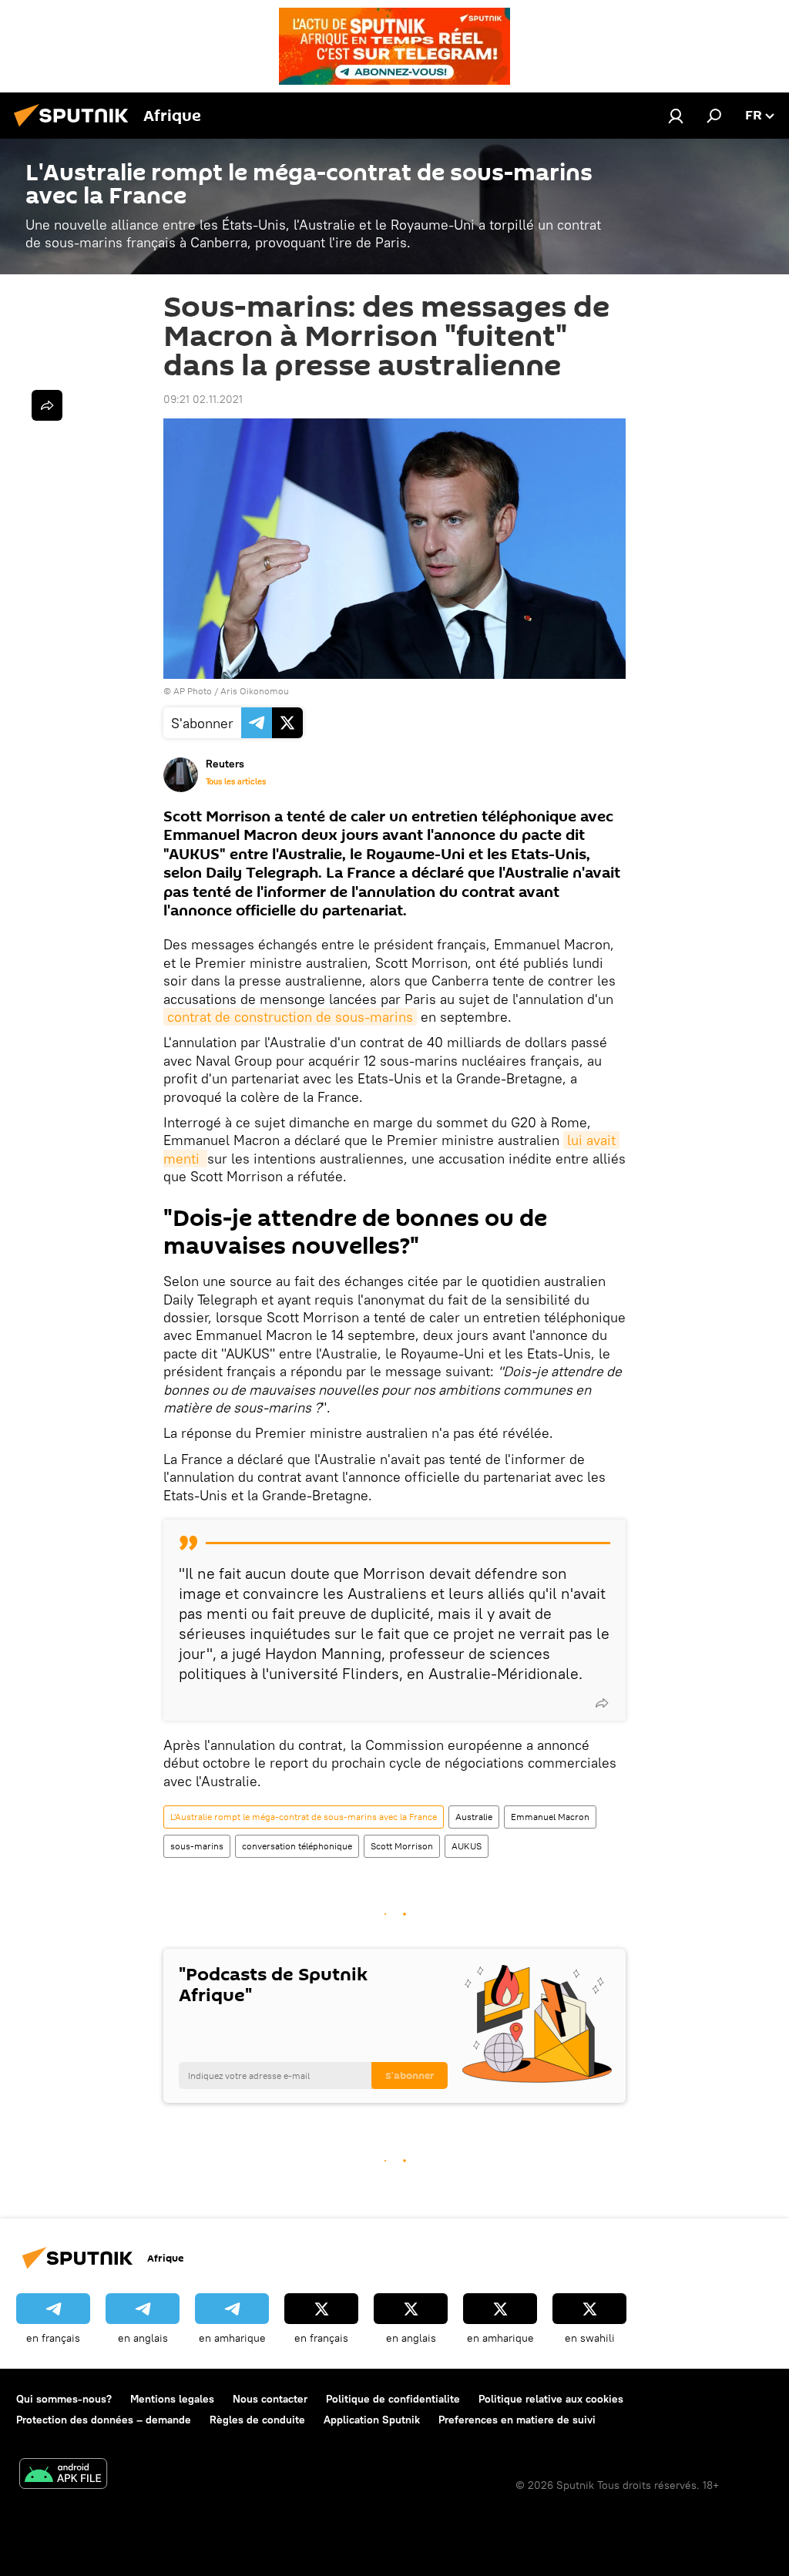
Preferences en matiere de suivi (517, 2420)
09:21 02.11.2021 (203, 399)
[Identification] (676, 116)
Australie (474, 1817)
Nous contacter (270, 2399)
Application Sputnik (372, 2420)
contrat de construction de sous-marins (290, 1017)
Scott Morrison (402, 1846)
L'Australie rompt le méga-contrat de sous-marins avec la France (304, 1817)
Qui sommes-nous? (64, 2399)
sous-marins (197, 1846)
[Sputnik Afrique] (76, 129)
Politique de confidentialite (393, 2399)
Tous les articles (236, 781)
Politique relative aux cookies (551, 2399)
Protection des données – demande (104, 2420)
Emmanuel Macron (550, 1817)
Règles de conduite (257, 2420)
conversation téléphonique (297, 1846)
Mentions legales (172, 2399)
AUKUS (467, 1846)
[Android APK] (63, 2475)
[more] (602, 1703)
